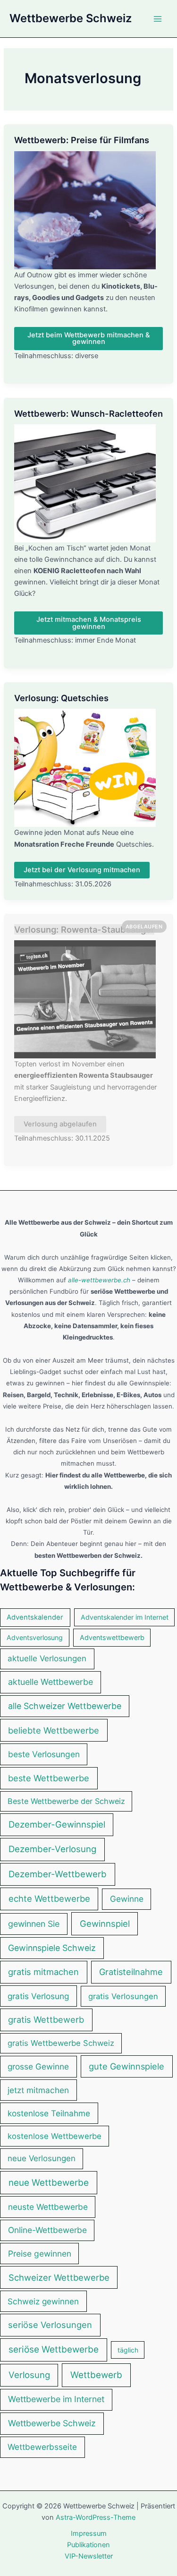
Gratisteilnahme (131, 1972)
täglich (128, 2350)
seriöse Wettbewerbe (54, 2349)
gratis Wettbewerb (46, 2019)
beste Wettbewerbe (49, 1778)
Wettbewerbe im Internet (56, 2399)
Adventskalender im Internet (125, 1617)
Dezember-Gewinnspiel (57, 1824)
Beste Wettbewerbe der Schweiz (66, 1801)
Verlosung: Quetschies (61, 698)
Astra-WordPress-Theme (96, 2517)
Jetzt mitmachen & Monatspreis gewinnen (89, 623)
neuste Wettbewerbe (48, 2207)
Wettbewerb (96, 2375)
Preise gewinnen (40, 2254)
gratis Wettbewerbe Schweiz (61, 2043)
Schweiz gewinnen (43, 2301)
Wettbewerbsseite (42, 2447)
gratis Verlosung (38, 1996)
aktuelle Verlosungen (47, 1658)
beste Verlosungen (44, 1754)
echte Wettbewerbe (49, 1898)
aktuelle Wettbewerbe (51, 1682)
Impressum (89, 2533)
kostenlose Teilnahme (49, 2113)
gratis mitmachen (43, 1972)
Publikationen (88, 2545)
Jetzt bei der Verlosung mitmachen (82, 870)
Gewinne (127, 1899)
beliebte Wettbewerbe (54, 1730)
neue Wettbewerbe (49, 2183)
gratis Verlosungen (123, 1996)
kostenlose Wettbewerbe (55, 2136)
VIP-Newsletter (89, 2556)
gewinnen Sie (34, 1924)
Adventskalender (35, 1617)
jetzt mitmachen (38, 2090)
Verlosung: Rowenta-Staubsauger (84, 929)
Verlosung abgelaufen (60, 1124)
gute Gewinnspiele (126, 2066)
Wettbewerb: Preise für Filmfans (82, 140)
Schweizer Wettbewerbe (59, 2277)
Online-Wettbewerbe (47, 2230)
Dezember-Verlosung (52, 1849)
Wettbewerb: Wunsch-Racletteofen (88, 413)
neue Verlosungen (42, 2158)
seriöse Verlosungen (50, 2325)
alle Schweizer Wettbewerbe (65, 1706)
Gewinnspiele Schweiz (52, 1948)
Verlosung (29, 2375)
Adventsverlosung (35, 1637)
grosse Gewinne (38, 2066)
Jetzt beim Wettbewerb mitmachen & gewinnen (88, 339)
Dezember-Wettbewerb (58, 1874)
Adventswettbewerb (112, 1637)
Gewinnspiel (105, 1923)
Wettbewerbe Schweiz (71, 18)
